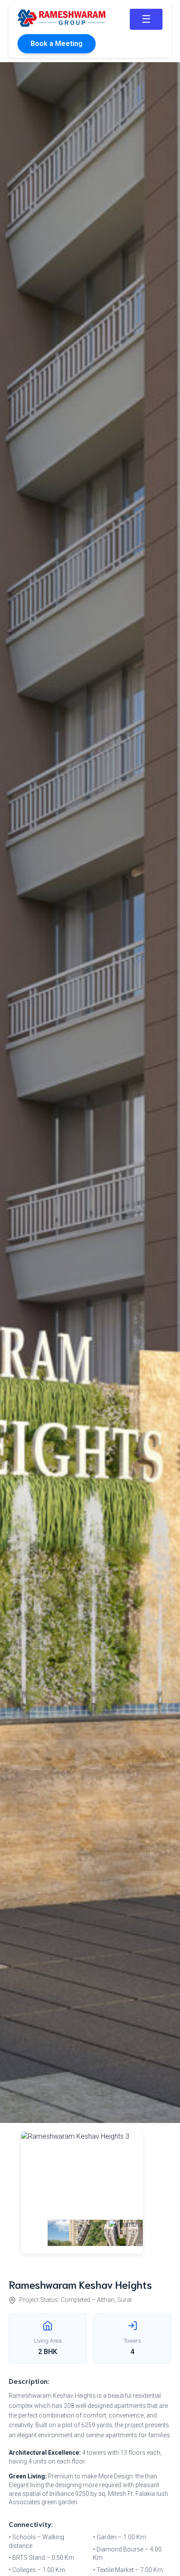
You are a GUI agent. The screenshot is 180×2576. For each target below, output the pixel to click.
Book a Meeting (57, 44)
